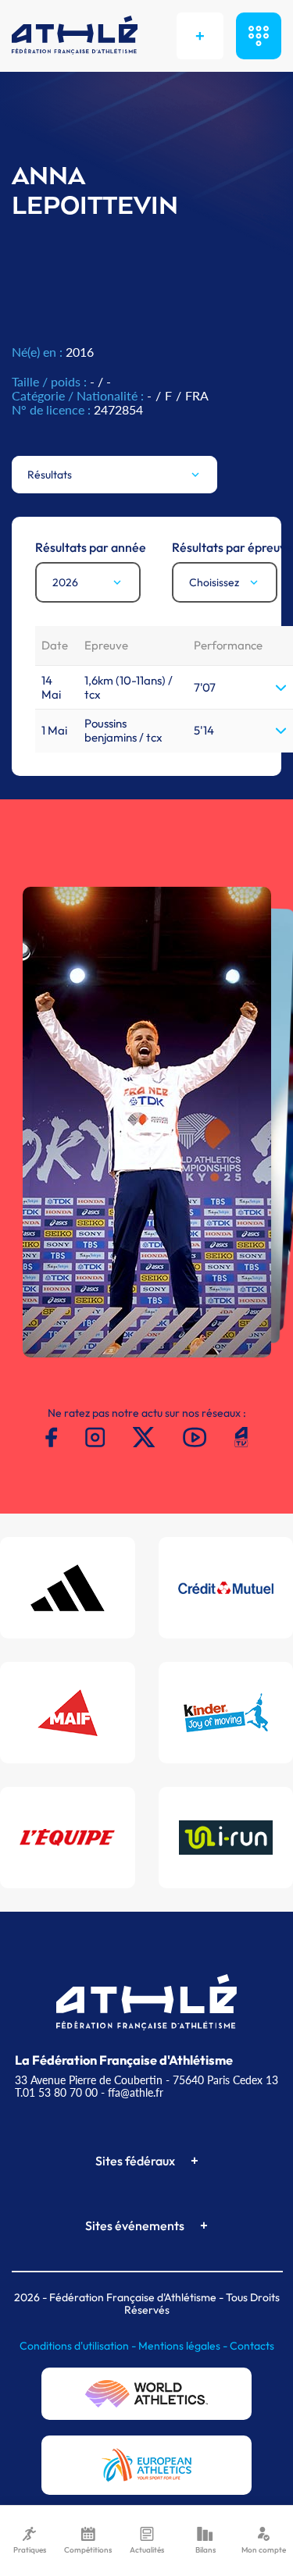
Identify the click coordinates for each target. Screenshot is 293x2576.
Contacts (252, 2346)
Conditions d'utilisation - (79, 2346)
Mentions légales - (184, 2346)
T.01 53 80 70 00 (56, 2092)
